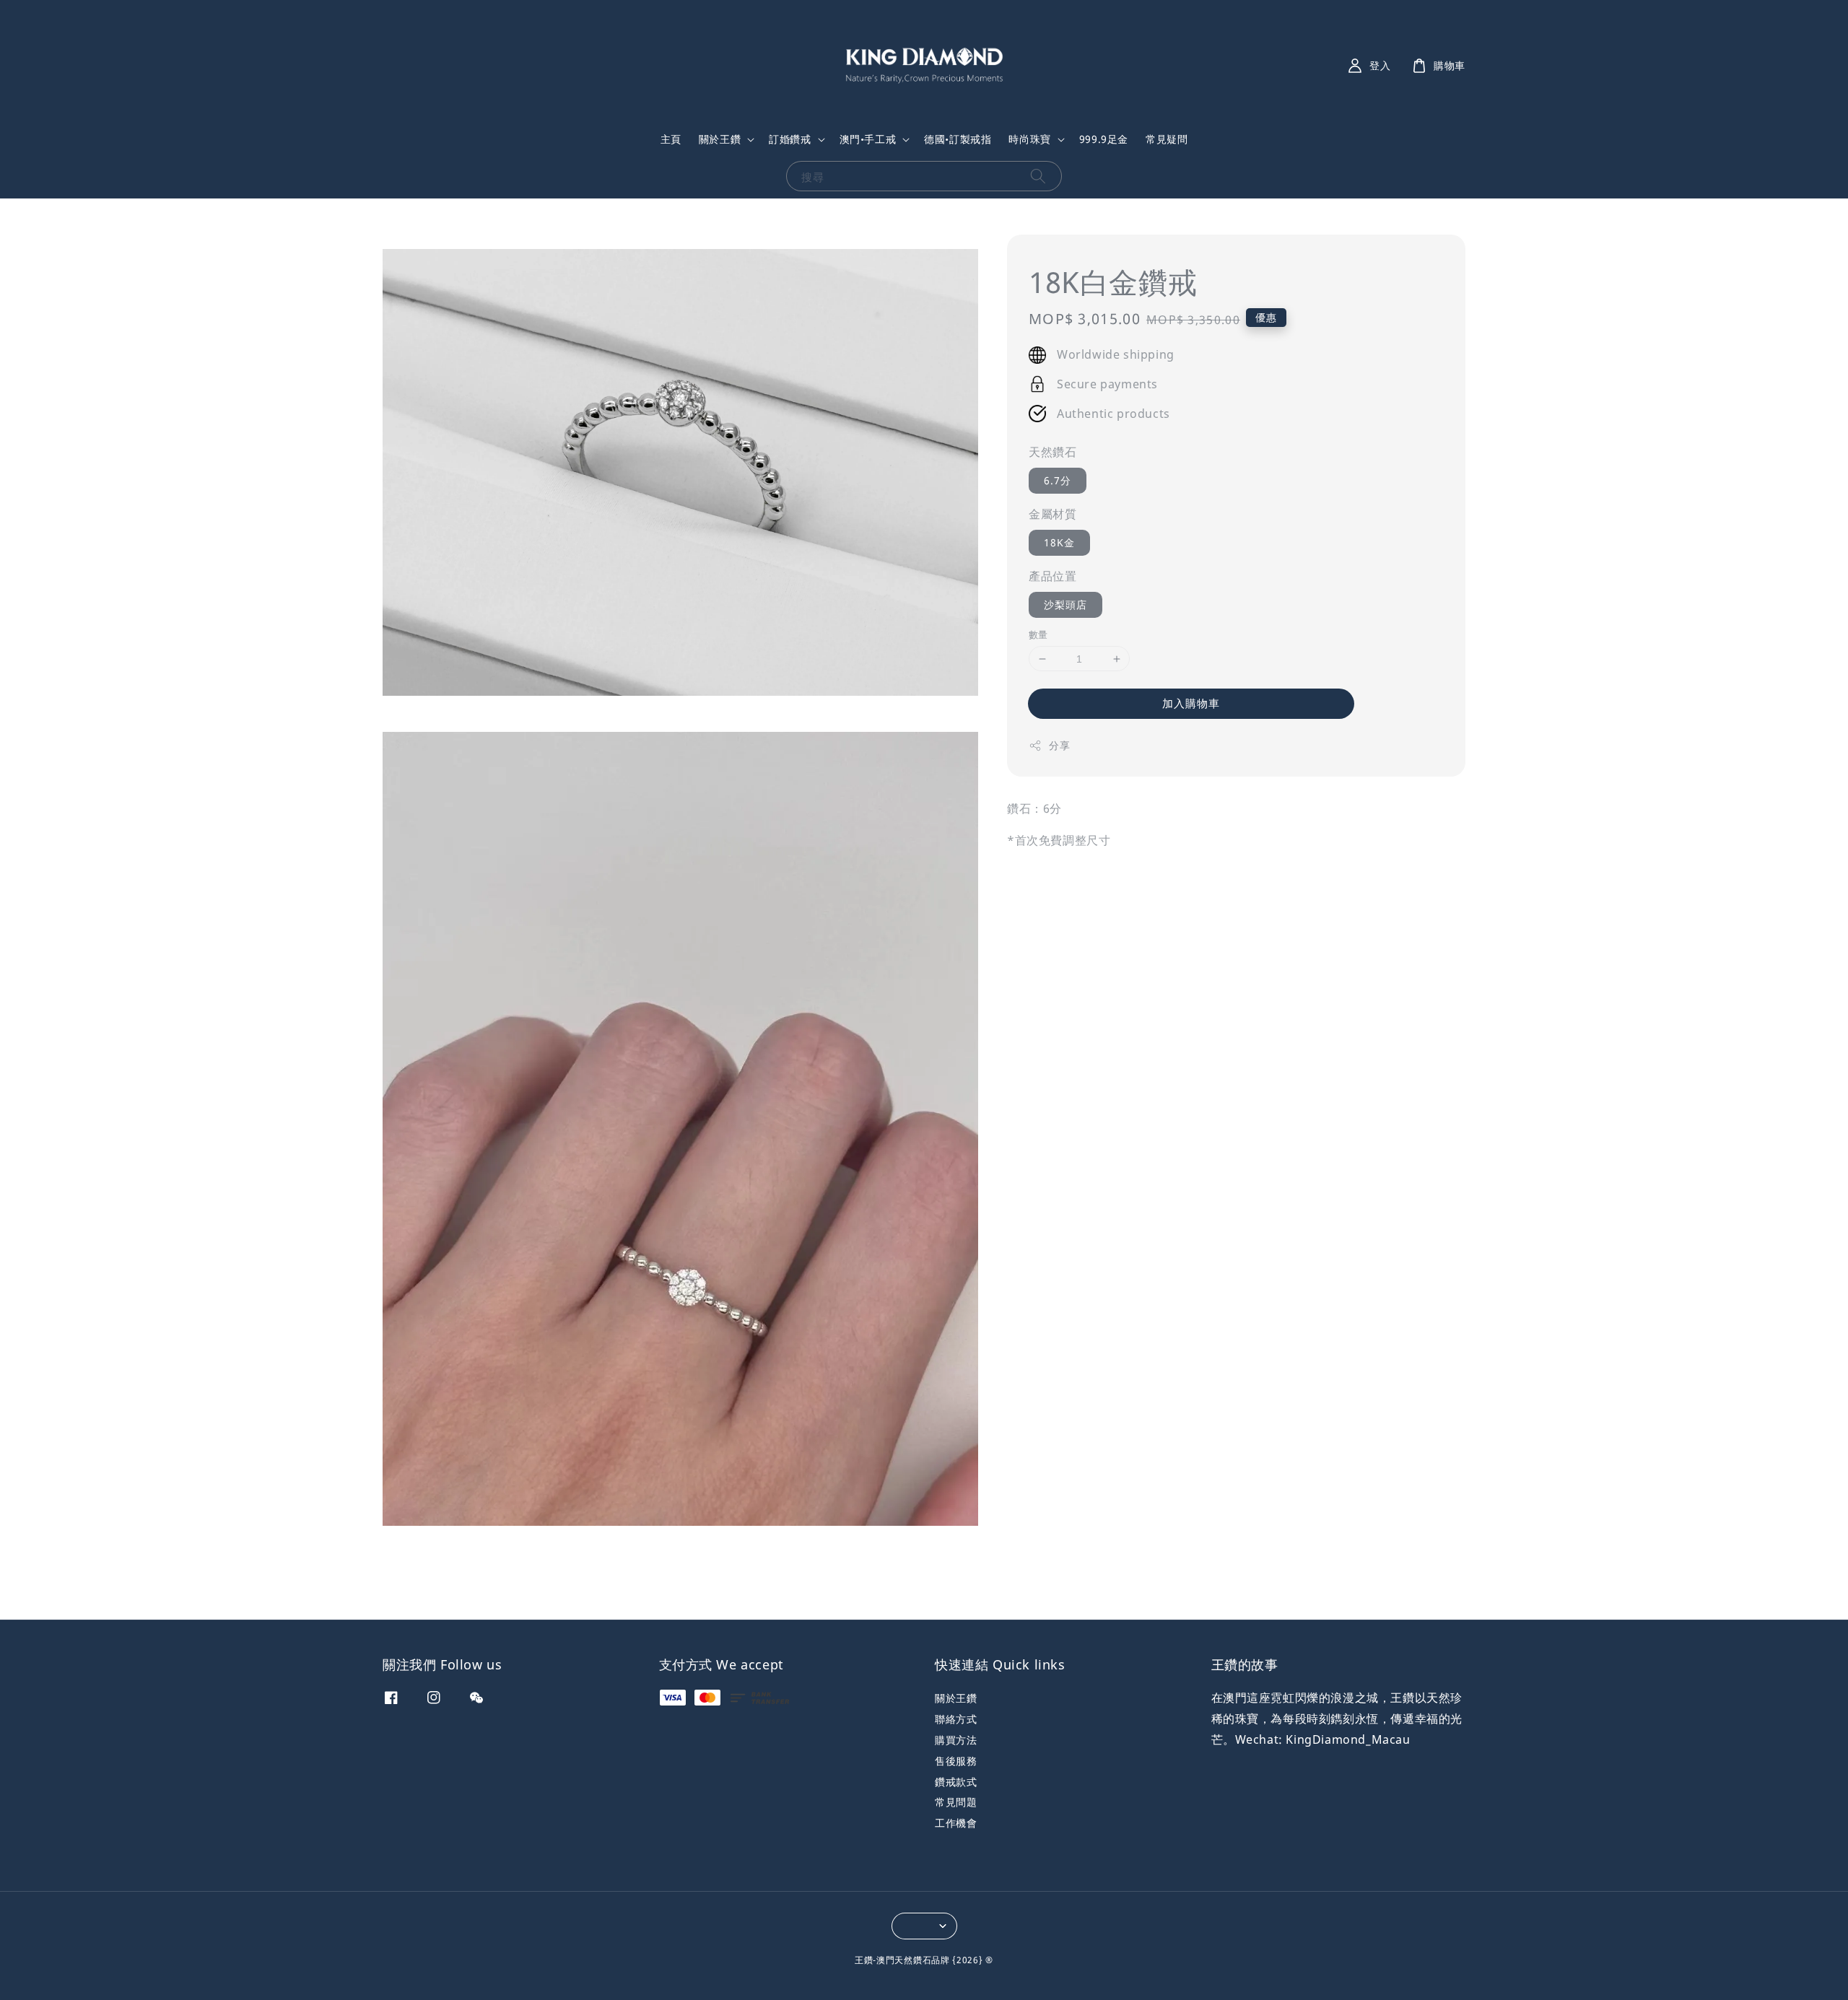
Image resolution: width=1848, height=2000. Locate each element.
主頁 (671, 139)
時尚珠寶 (1029, 139)
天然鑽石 (1052, 453)
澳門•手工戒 (868, 139)
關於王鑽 (720, 139)
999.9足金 (1104, 139)
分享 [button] (1059, 745)
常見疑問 (1167, 139)
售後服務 (956, 1761)
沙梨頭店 (1065, 604)
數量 (1038, 634)
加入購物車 (1191, 703)
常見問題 (956, 1802)
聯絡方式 (956, 1719)
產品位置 (1052, 576)
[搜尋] (1038, 176)
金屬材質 (1052, 514)
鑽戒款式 (956, 1782)
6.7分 (1058, 480)
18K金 (1059, 542)
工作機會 (956, 1823)
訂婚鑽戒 (790, 139)
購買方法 (956, 1740)
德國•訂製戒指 (958, 139)
